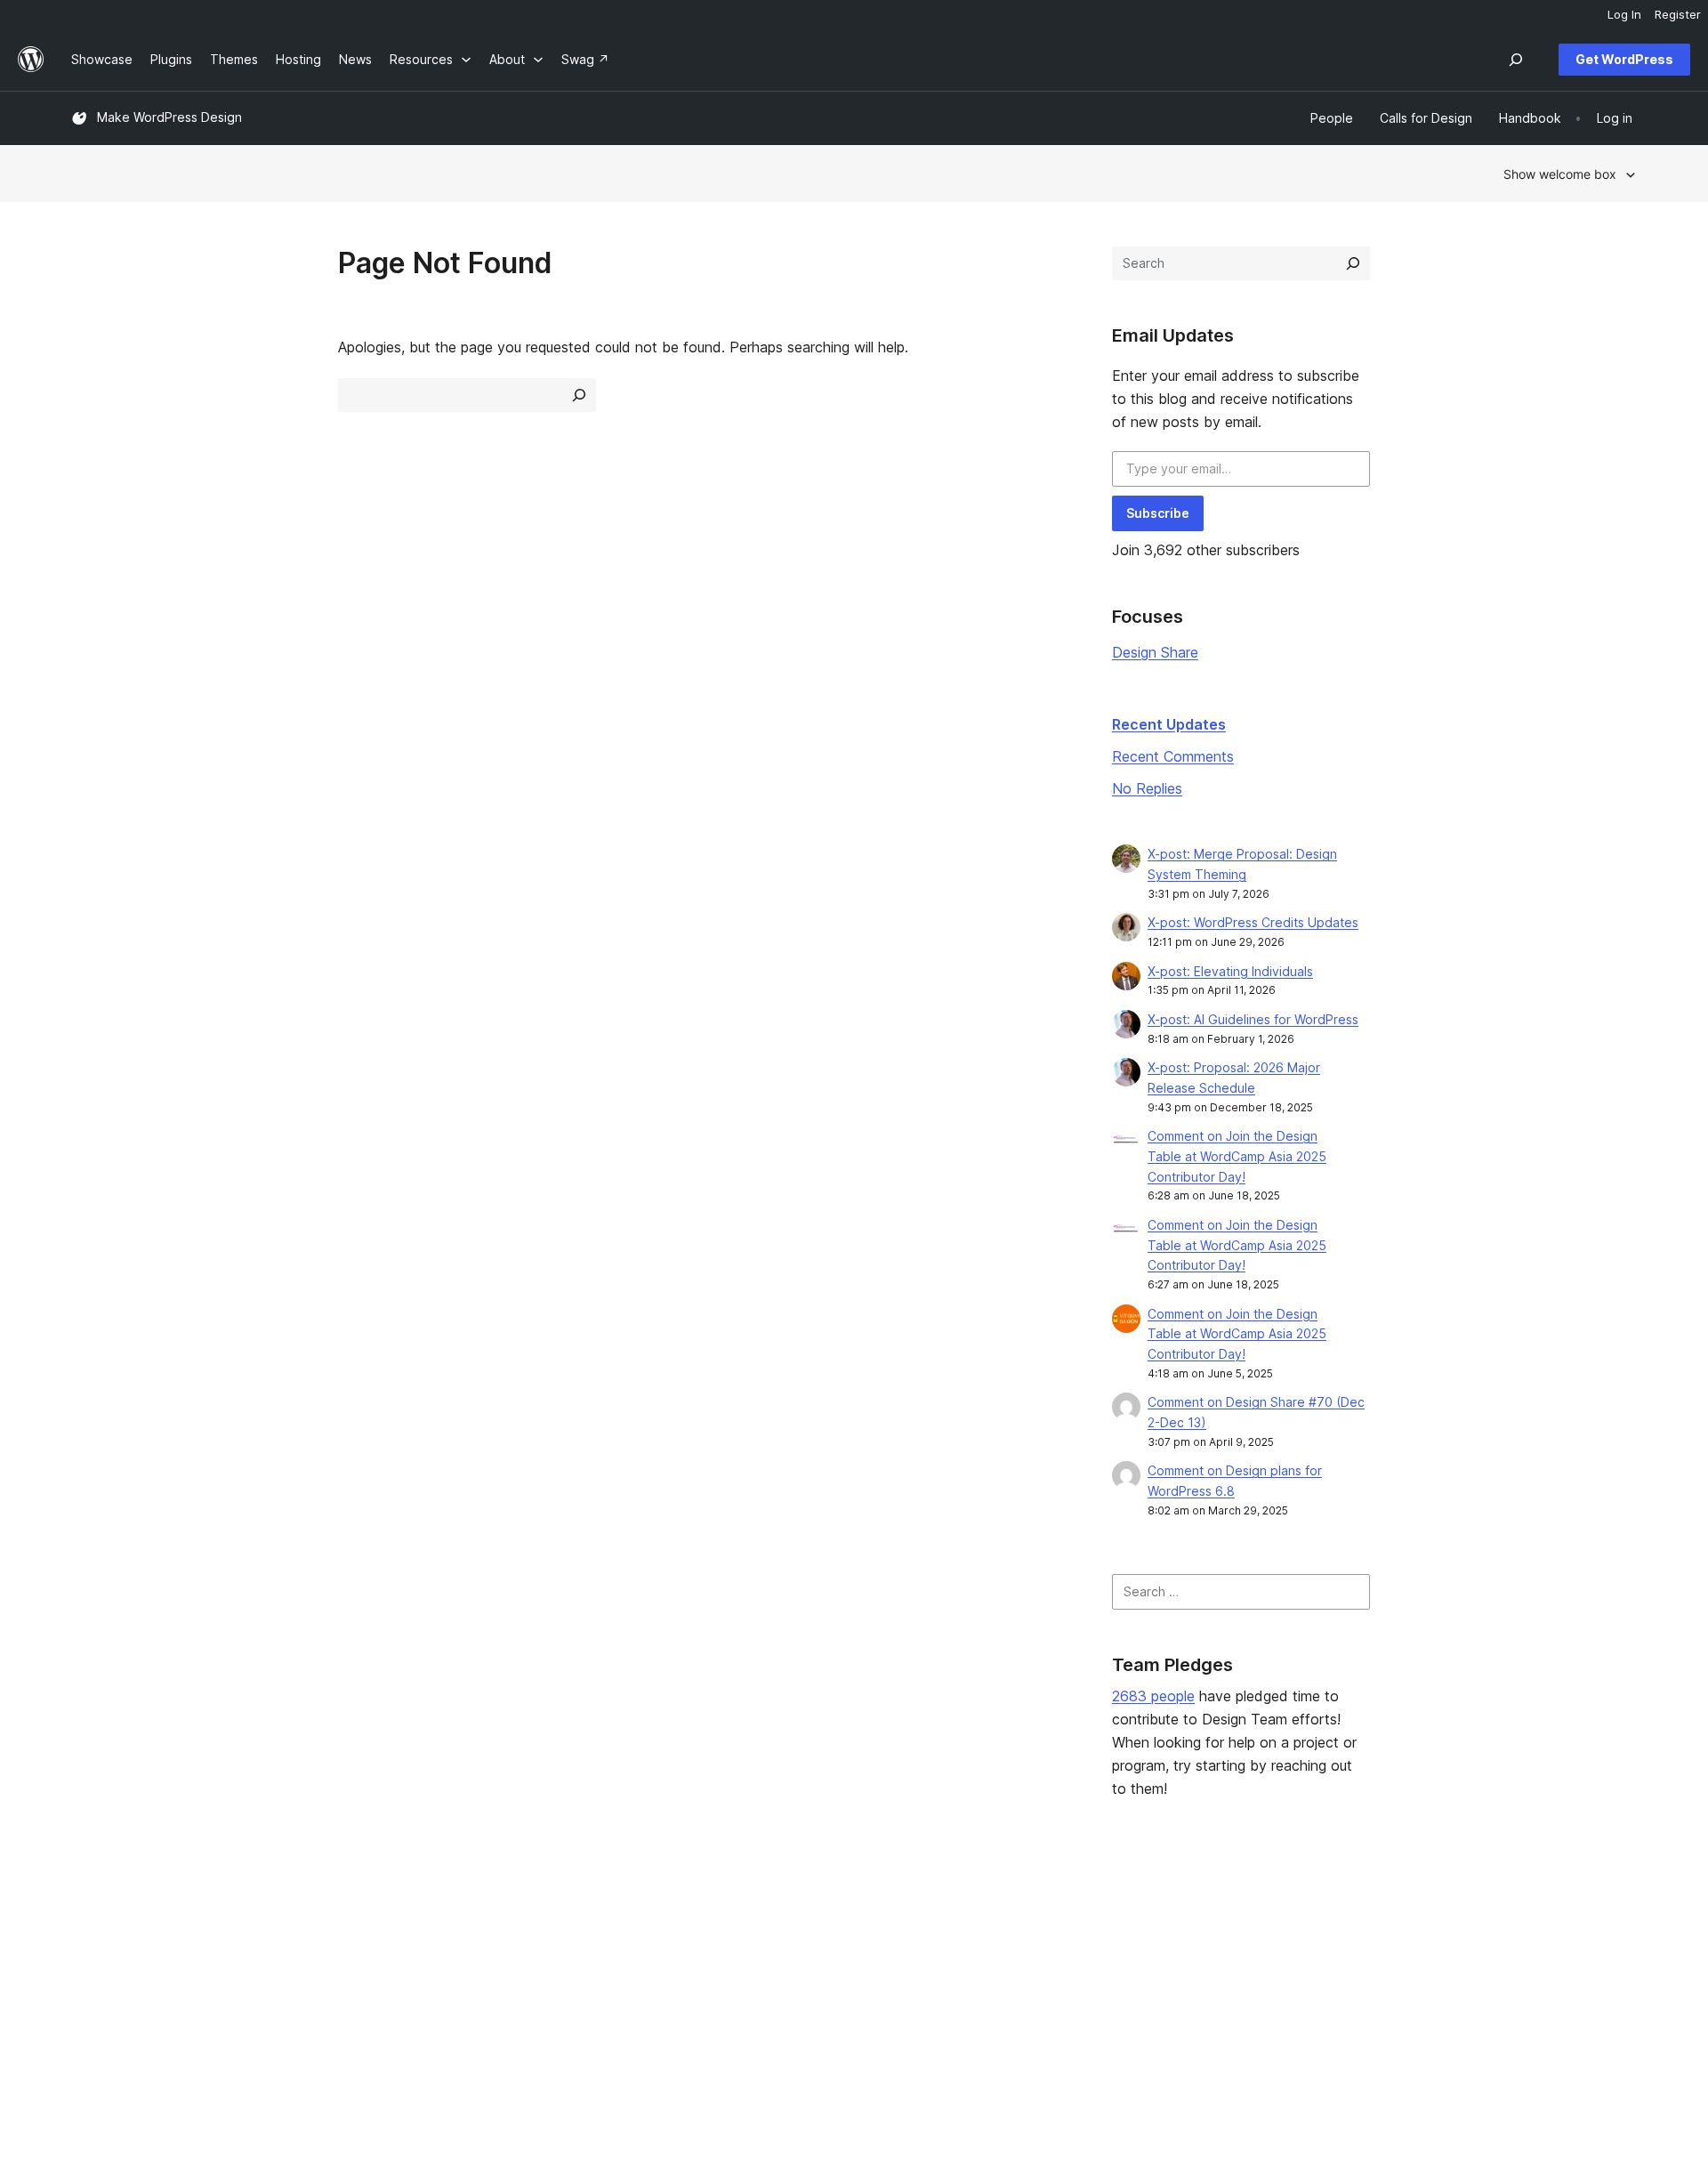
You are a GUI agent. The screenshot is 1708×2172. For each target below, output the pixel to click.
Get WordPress (1624, 59)
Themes (412, 1946)
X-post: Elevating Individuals (1230, 971)
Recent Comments (1173, 756)
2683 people (1153, 1696)
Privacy (93, 2002)
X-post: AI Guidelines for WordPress (1253, 1019)
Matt (1359, 1946)
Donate (1051, 1974)
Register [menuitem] (1678, 14)
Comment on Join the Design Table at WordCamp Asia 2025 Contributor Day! (1237, 1156)
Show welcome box (1560, 174)
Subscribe (1158, 513)
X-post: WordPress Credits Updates (1253, 922)
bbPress (1370, 1974)
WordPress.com (1392, 1917)
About (89, 1917)
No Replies (1147, 788)
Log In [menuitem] (1624, 14)
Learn (721, 1917)
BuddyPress (1381, 2002)
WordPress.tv (752, 2002)
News (88, 1946)
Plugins (409, 1974)
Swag (1045, 2002)
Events (1041, 1946)
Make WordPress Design (169, 117)
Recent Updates (1169, 724)
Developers (739, 1974)
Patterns (413, 2002)
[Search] (1353, 263)
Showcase (419, 1917)
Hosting (94, 1974)
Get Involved (1059, 1917)
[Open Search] (1516, 60)
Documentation (749, 1946)
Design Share (1155, 652)
